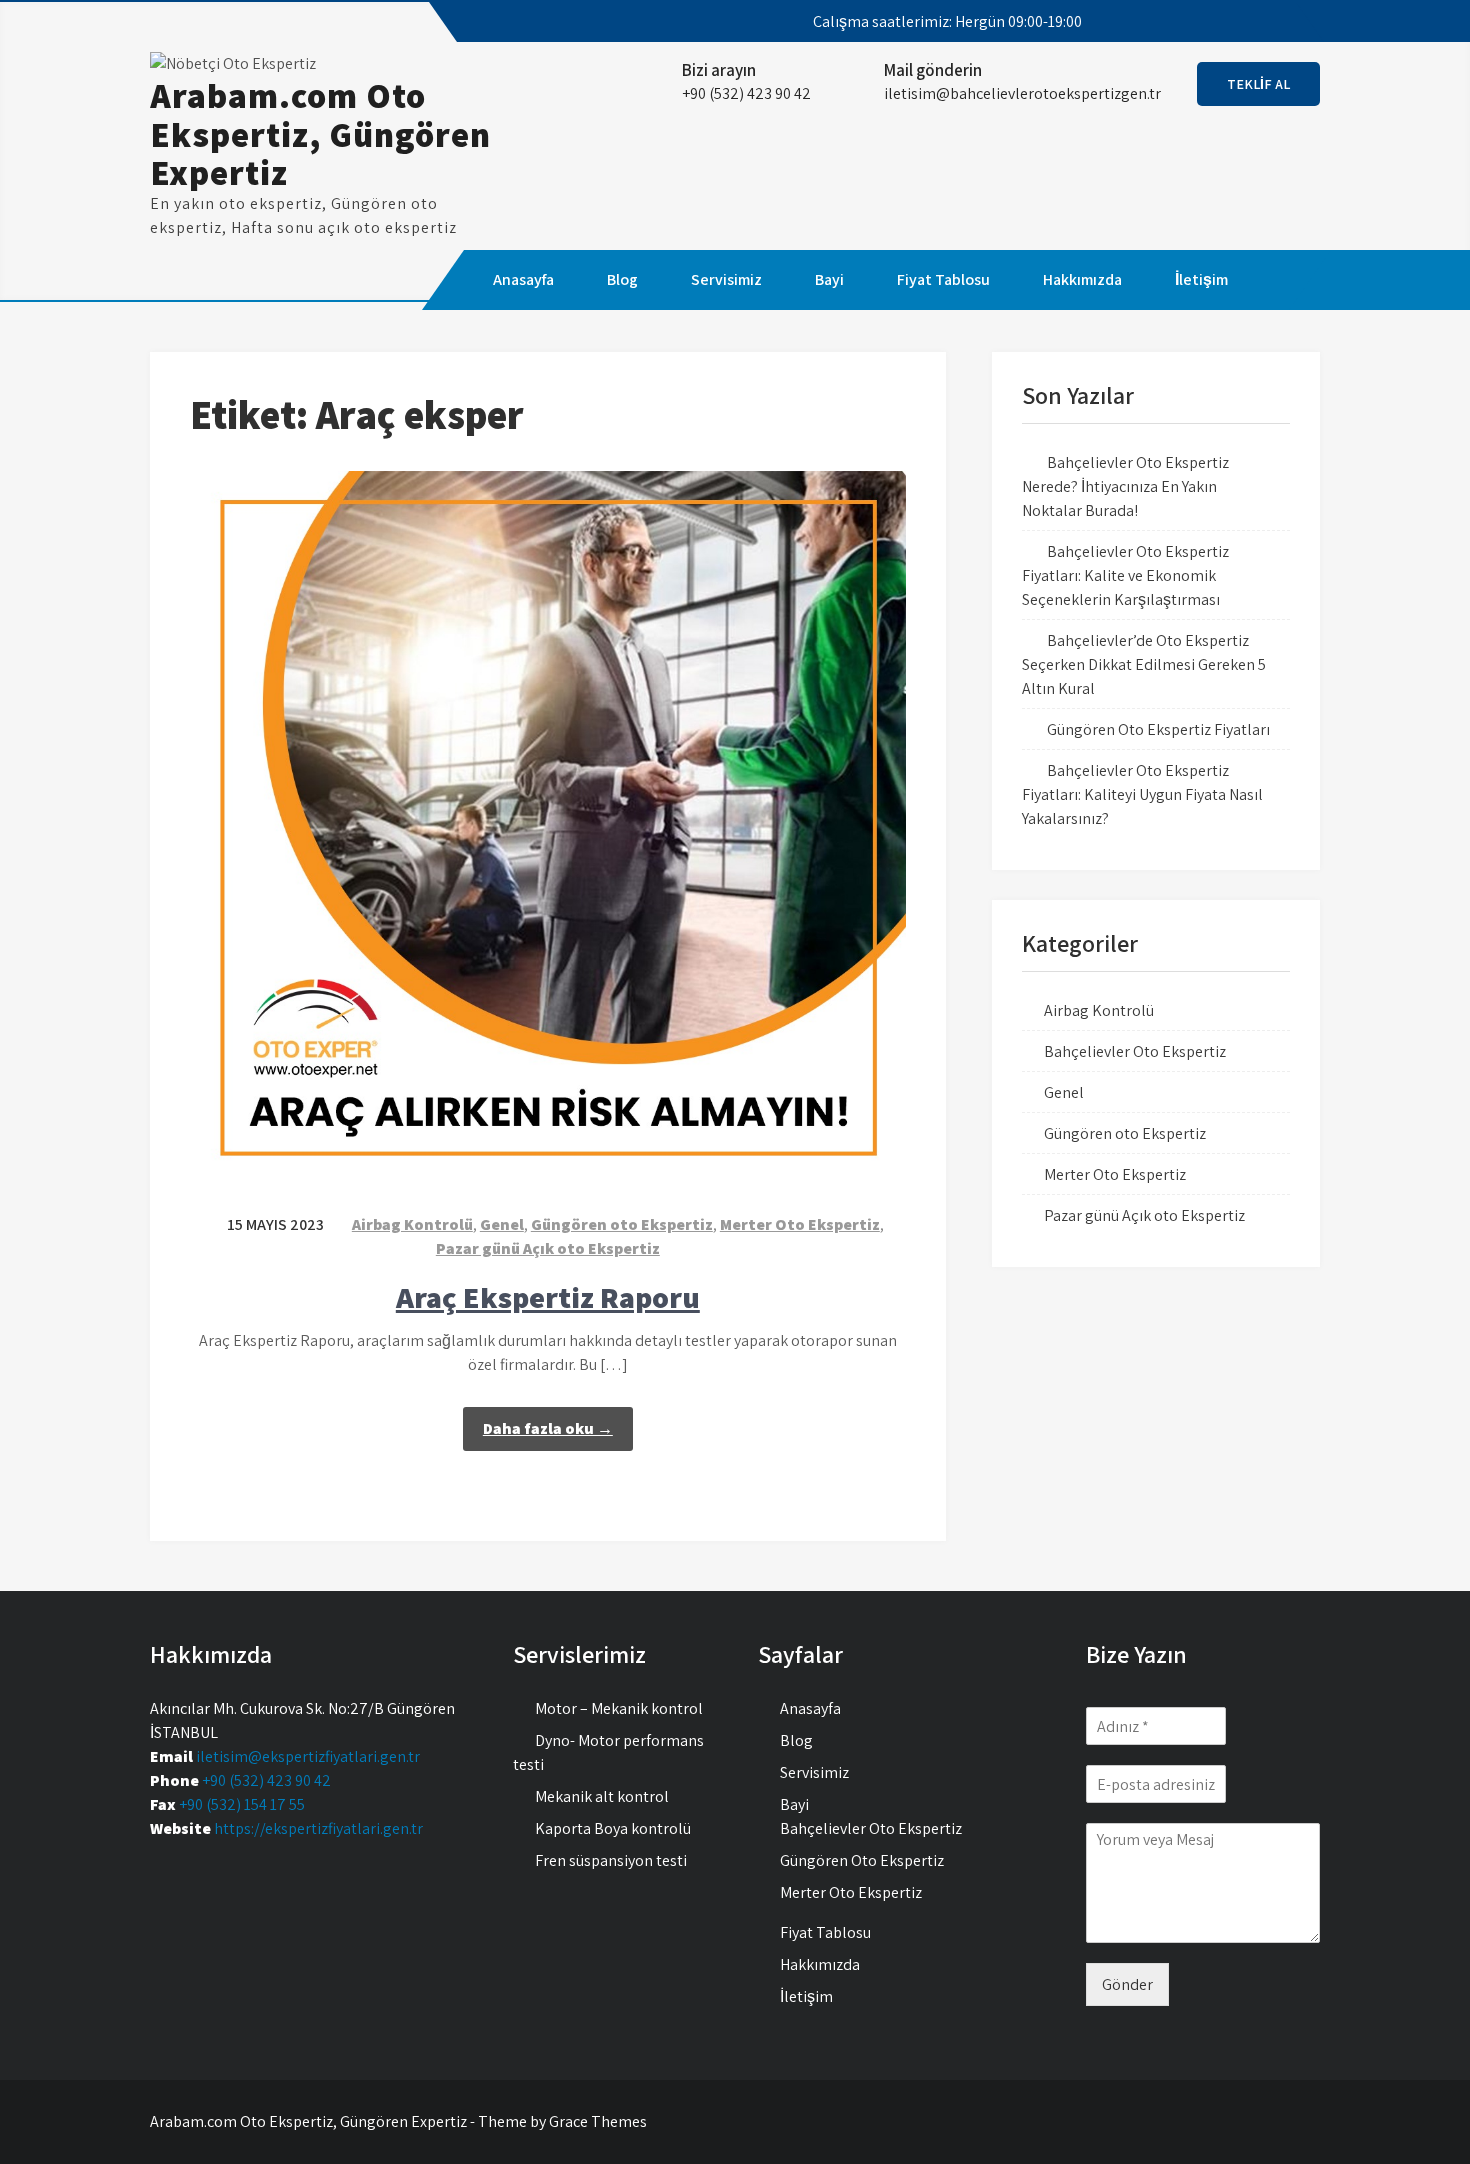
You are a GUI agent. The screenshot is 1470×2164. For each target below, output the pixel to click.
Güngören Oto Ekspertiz (862, 1860)
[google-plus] (1251, 22)
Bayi (829, 279)
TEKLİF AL (1258, 84)
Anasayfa (523, 279)
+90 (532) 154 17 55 (242, 1804)
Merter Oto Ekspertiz (800, 1224)
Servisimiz (726, 279)
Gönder (1127, 1984)
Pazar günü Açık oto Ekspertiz (548, 1248)
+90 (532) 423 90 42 (266, 1780)
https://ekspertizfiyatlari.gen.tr (318, 1828)
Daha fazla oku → (548, 1428)
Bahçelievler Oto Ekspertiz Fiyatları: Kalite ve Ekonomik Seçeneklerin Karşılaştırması (1125, 575)
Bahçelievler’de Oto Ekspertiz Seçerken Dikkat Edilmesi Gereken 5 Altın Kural (1144, 664)
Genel (502, 1224)
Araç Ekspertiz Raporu (548, 1297)
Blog (622, 279)
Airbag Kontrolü (412, 1224)
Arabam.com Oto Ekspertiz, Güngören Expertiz (320, 133)
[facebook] (1179, 22)
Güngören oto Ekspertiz (622, 1224)
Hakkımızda (1082, 279)
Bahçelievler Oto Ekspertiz (1135, 1051)
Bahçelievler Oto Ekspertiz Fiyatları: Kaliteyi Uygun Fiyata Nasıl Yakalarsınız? (1142, 794)
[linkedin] (1287, 22)
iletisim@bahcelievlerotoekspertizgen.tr (1022, 93)
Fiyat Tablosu (943, 279)
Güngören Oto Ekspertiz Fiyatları (1158, 729)
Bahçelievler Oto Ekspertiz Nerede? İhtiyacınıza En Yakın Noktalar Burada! (1125, 486)
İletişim (1201, 279)
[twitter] (1215, 22)
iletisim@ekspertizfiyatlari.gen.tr (308, 1756)
